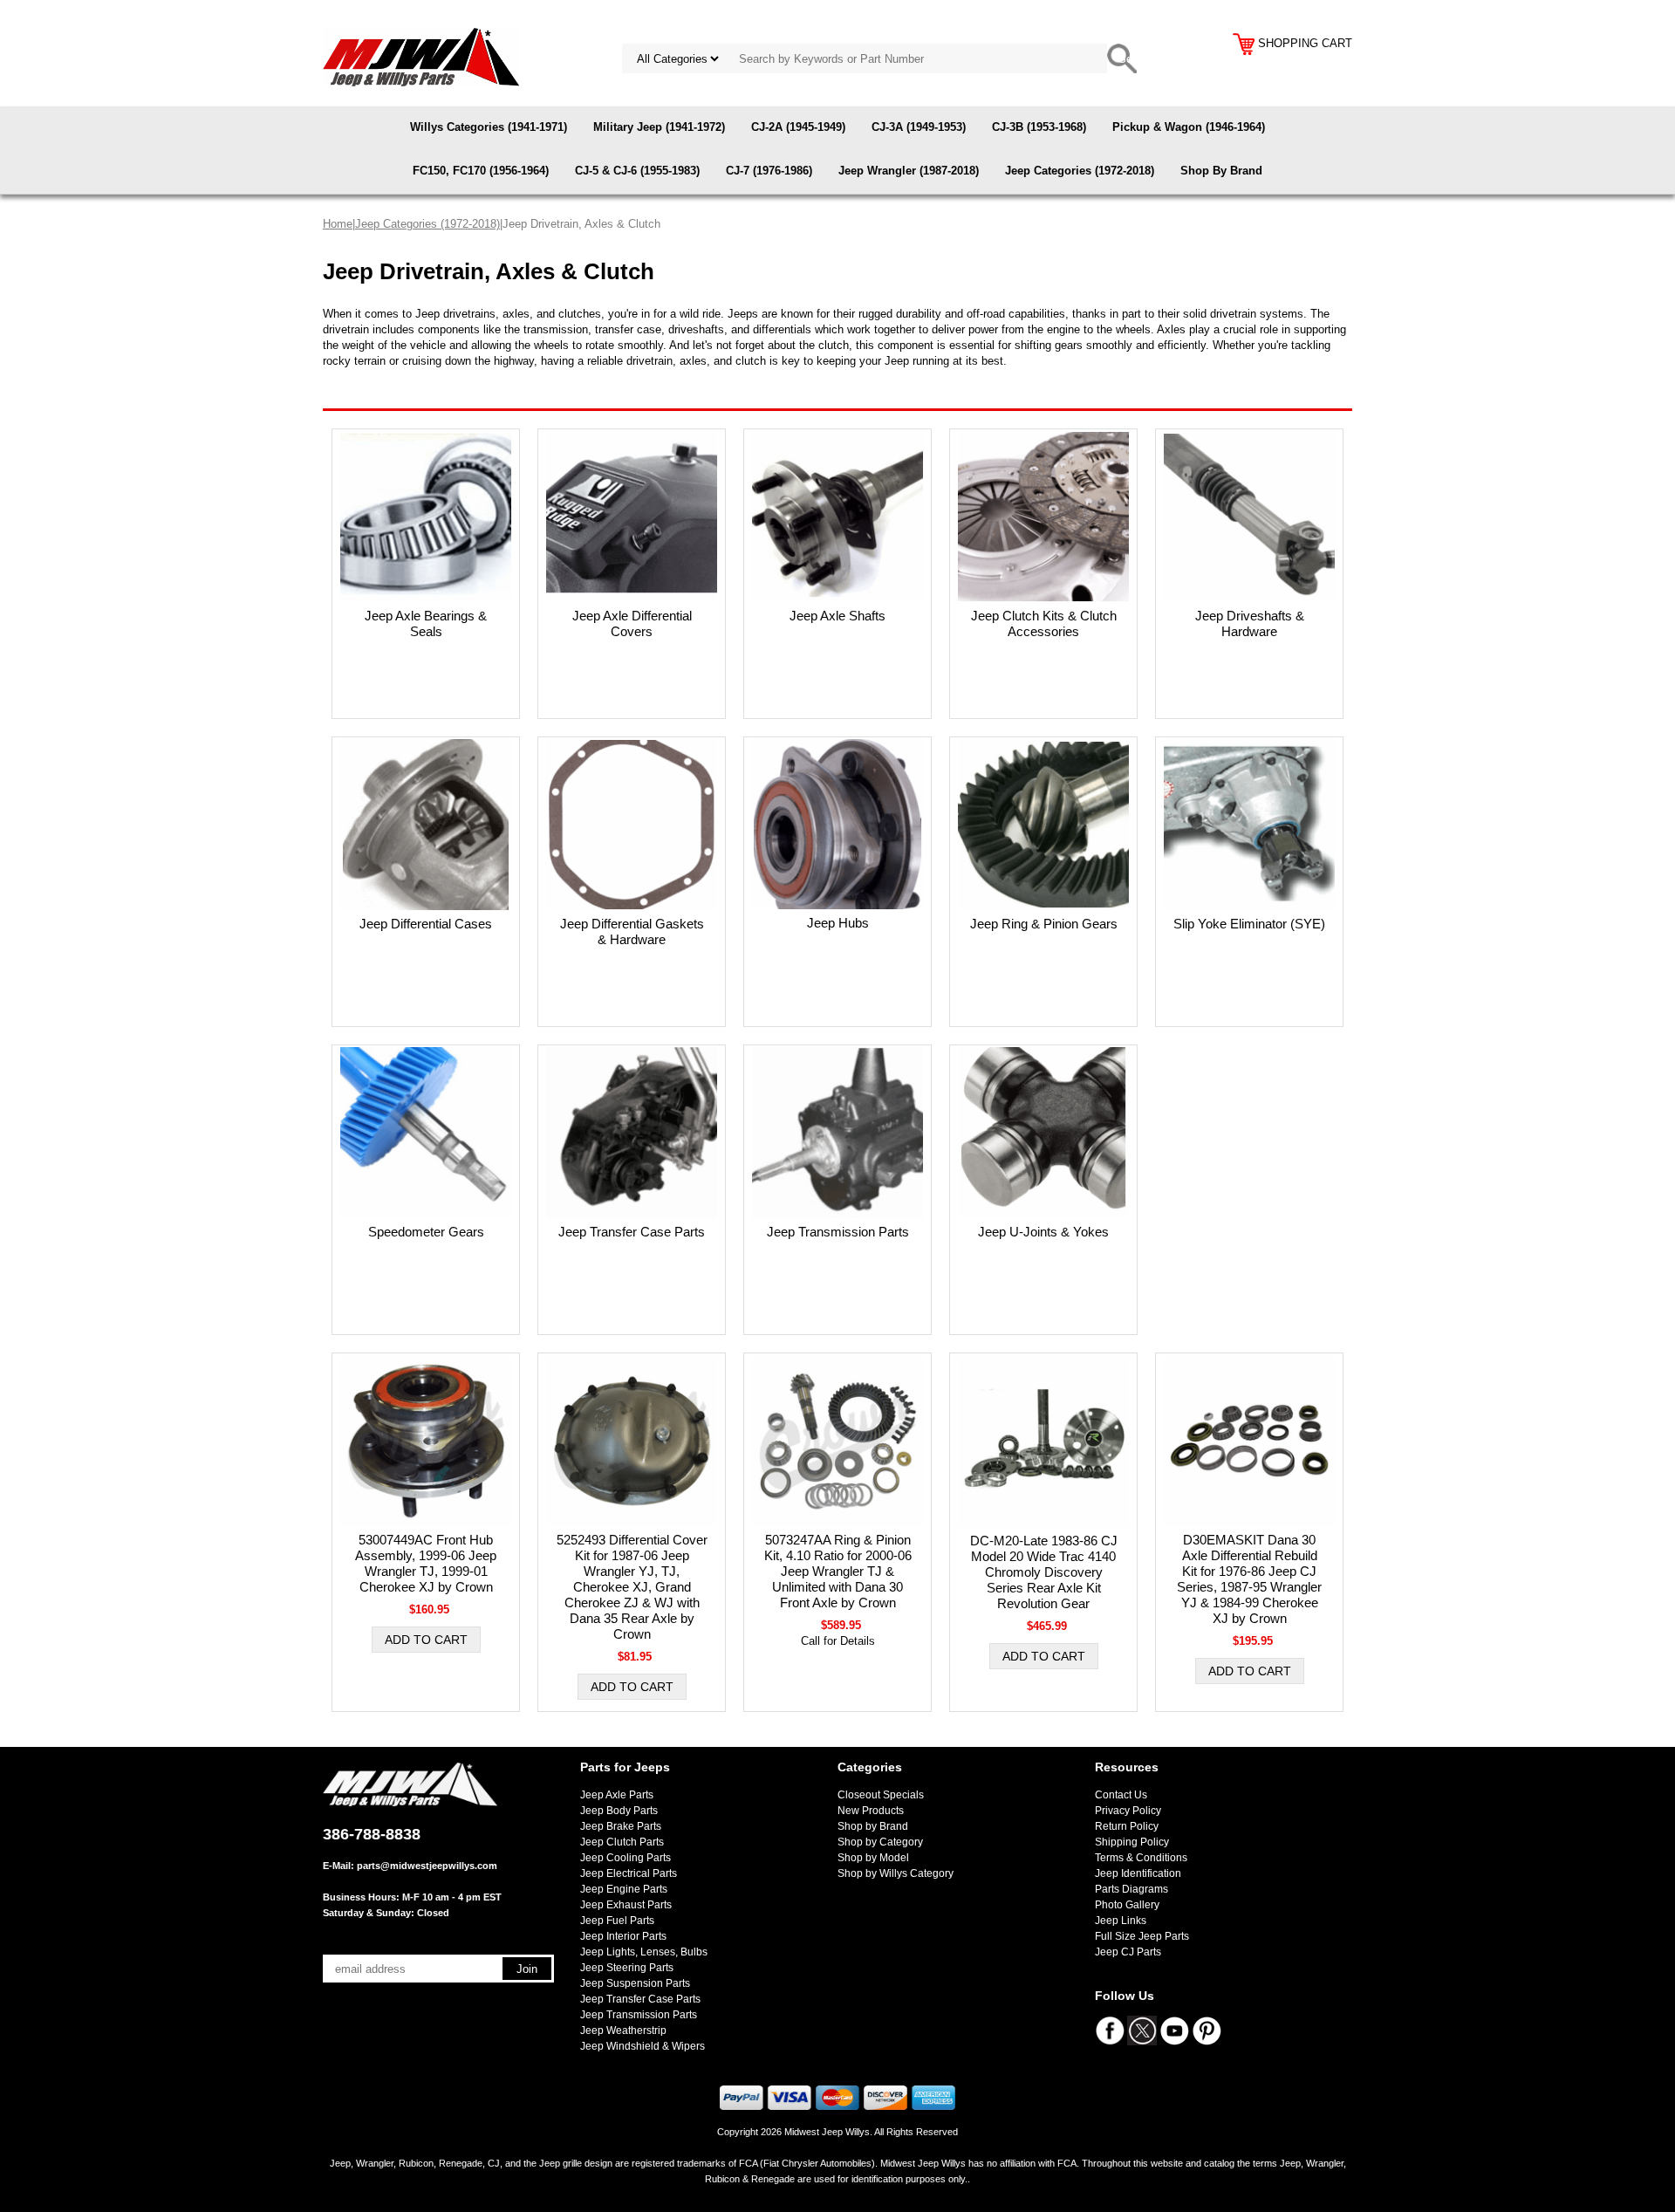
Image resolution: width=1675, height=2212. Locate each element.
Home (338, 224)
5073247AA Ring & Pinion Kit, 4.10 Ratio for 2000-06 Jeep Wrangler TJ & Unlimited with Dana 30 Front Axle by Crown (838, 1571)
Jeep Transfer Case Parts (632, 1232)
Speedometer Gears (426, 1232)
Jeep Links (1121, 1921)
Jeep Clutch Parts (622, 1842)
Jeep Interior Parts (623, 1936)
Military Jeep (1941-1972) (659, 127)
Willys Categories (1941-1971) (489, 127)
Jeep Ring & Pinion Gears (1044, 924)
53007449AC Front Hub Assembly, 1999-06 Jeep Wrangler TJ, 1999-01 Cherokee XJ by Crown (426, 1563)
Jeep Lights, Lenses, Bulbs (644, 1952)
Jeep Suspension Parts (635, 1983)
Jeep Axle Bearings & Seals (426, 623)
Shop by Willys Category (896, 1873)
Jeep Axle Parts (617, 1795)
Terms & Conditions (1141, 1858)
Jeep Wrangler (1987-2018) (909, 171)
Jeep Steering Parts (627, 1968)
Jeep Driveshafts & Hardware (1250, 623)
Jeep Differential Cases (426, 924)
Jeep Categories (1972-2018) (1080, 171)
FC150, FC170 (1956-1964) (481, 171)
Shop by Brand (873, 1826)
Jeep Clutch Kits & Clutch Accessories (1044, 623)
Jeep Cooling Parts (626, 1858)
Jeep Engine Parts (624, 1889)
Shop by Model (873, 1858)
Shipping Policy (1132, 1842)
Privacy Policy (1128, 1811)
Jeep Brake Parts (621, 1826)
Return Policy (1127, 1826)
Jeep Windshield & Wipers (643, 2046)
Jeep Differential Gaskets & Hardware (632, 931)
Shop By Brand (1221, 171)
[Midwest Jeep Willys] (421, 56)
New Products (871, 1811)
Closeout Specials (881, 1795)
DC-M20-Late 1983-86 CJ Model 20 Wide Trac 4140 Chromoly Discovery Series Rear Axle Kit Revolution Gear (1044, 1572)
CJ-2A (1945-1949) (798, 127)
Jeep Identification (1138, 1873)
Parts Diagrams (1131, 1889)
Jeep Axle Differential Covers (632, 623)
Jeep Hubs (838, 923)
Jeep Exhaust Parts (626, 1905)
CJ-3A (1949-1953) (919, 127)
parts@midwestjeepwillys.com (427, 1866)
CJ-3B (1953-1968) (1039, 127)
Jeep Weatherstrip (623, 2031)
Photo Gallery (1127, 1905)
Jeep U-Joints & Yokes (1043, 1232)
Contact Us (1121, 1795)
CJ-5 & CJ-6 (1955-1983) (637, 171)
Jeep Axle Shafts (837, 616)
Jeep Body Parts (619, 1811)
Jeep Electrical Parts (629, 1873)
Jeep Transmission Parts (838, 1232)
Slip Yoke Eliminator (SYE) (1249, 924)
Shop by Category (880, 1842)
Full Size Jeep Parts (1142, 1936)
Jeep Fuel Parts (617, 1921)
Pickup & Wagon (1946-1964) (1189, 127)
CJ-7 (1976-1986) (769, 171)
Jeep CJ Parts (1128, 1952)
